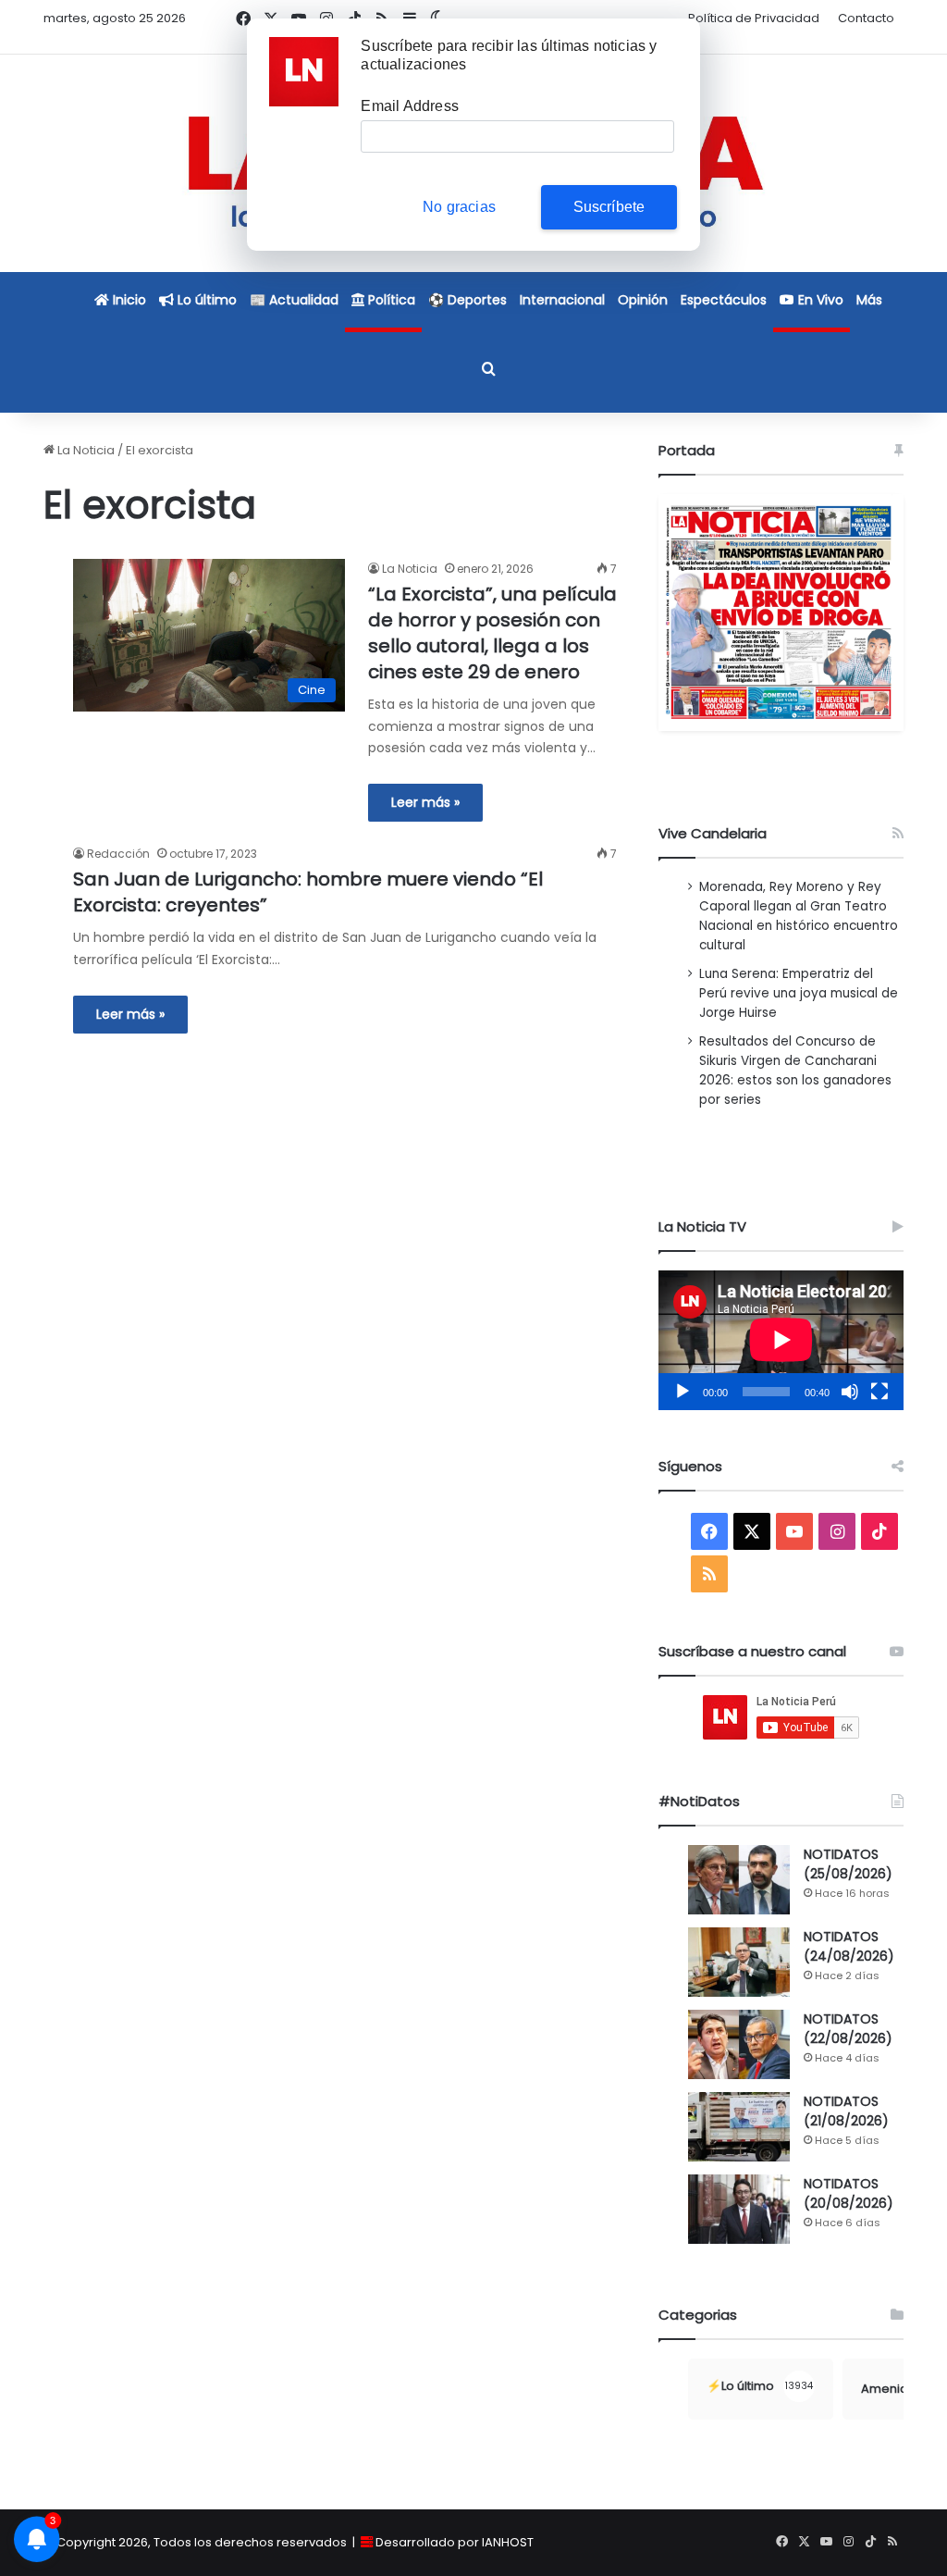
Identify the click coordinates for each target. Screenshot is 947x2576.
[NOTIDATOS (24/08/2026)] (739, 1962)
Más (869, 300)
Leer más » (425, 802)
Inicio (128, 300)
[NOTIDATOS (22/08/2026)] (739, 2044)
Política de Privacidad (754, 18)
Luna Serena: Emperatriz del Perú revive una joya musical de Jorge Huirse (799, 993)
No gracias (459, 207)
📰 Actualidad (294, 300)
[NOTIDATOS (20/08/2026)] (739, 2209)
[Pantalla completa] (879, 1392)
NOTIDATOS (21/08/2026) (846, 2111)
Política (390, 300)
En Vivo (819, 300)
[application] (781, 1340)
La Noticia (85, 450)
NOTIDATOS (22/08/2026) (848, 2029)
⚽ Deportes (467, 300)
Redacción (118, 854)
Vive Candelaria (713, 833)
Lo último (205, 300)
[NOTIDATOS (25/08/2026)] (739, 1880)
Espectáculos (724, 300)
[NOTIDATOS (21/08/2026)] (739, 2127)
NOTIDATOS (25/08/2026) (848, 1864)
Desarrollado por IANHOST (455, 2542)
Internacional (562, 300)
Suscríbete (609, 207)
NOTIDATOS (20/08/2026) (849, 2193)
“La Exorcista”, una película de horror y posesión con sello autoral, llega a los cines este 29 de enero (492, 633)
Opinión (643, 300)
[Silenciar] (850, 1392)
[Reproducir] (683, 1392)
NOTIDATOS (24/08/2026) (849, 1946)
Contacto (866, 18)
